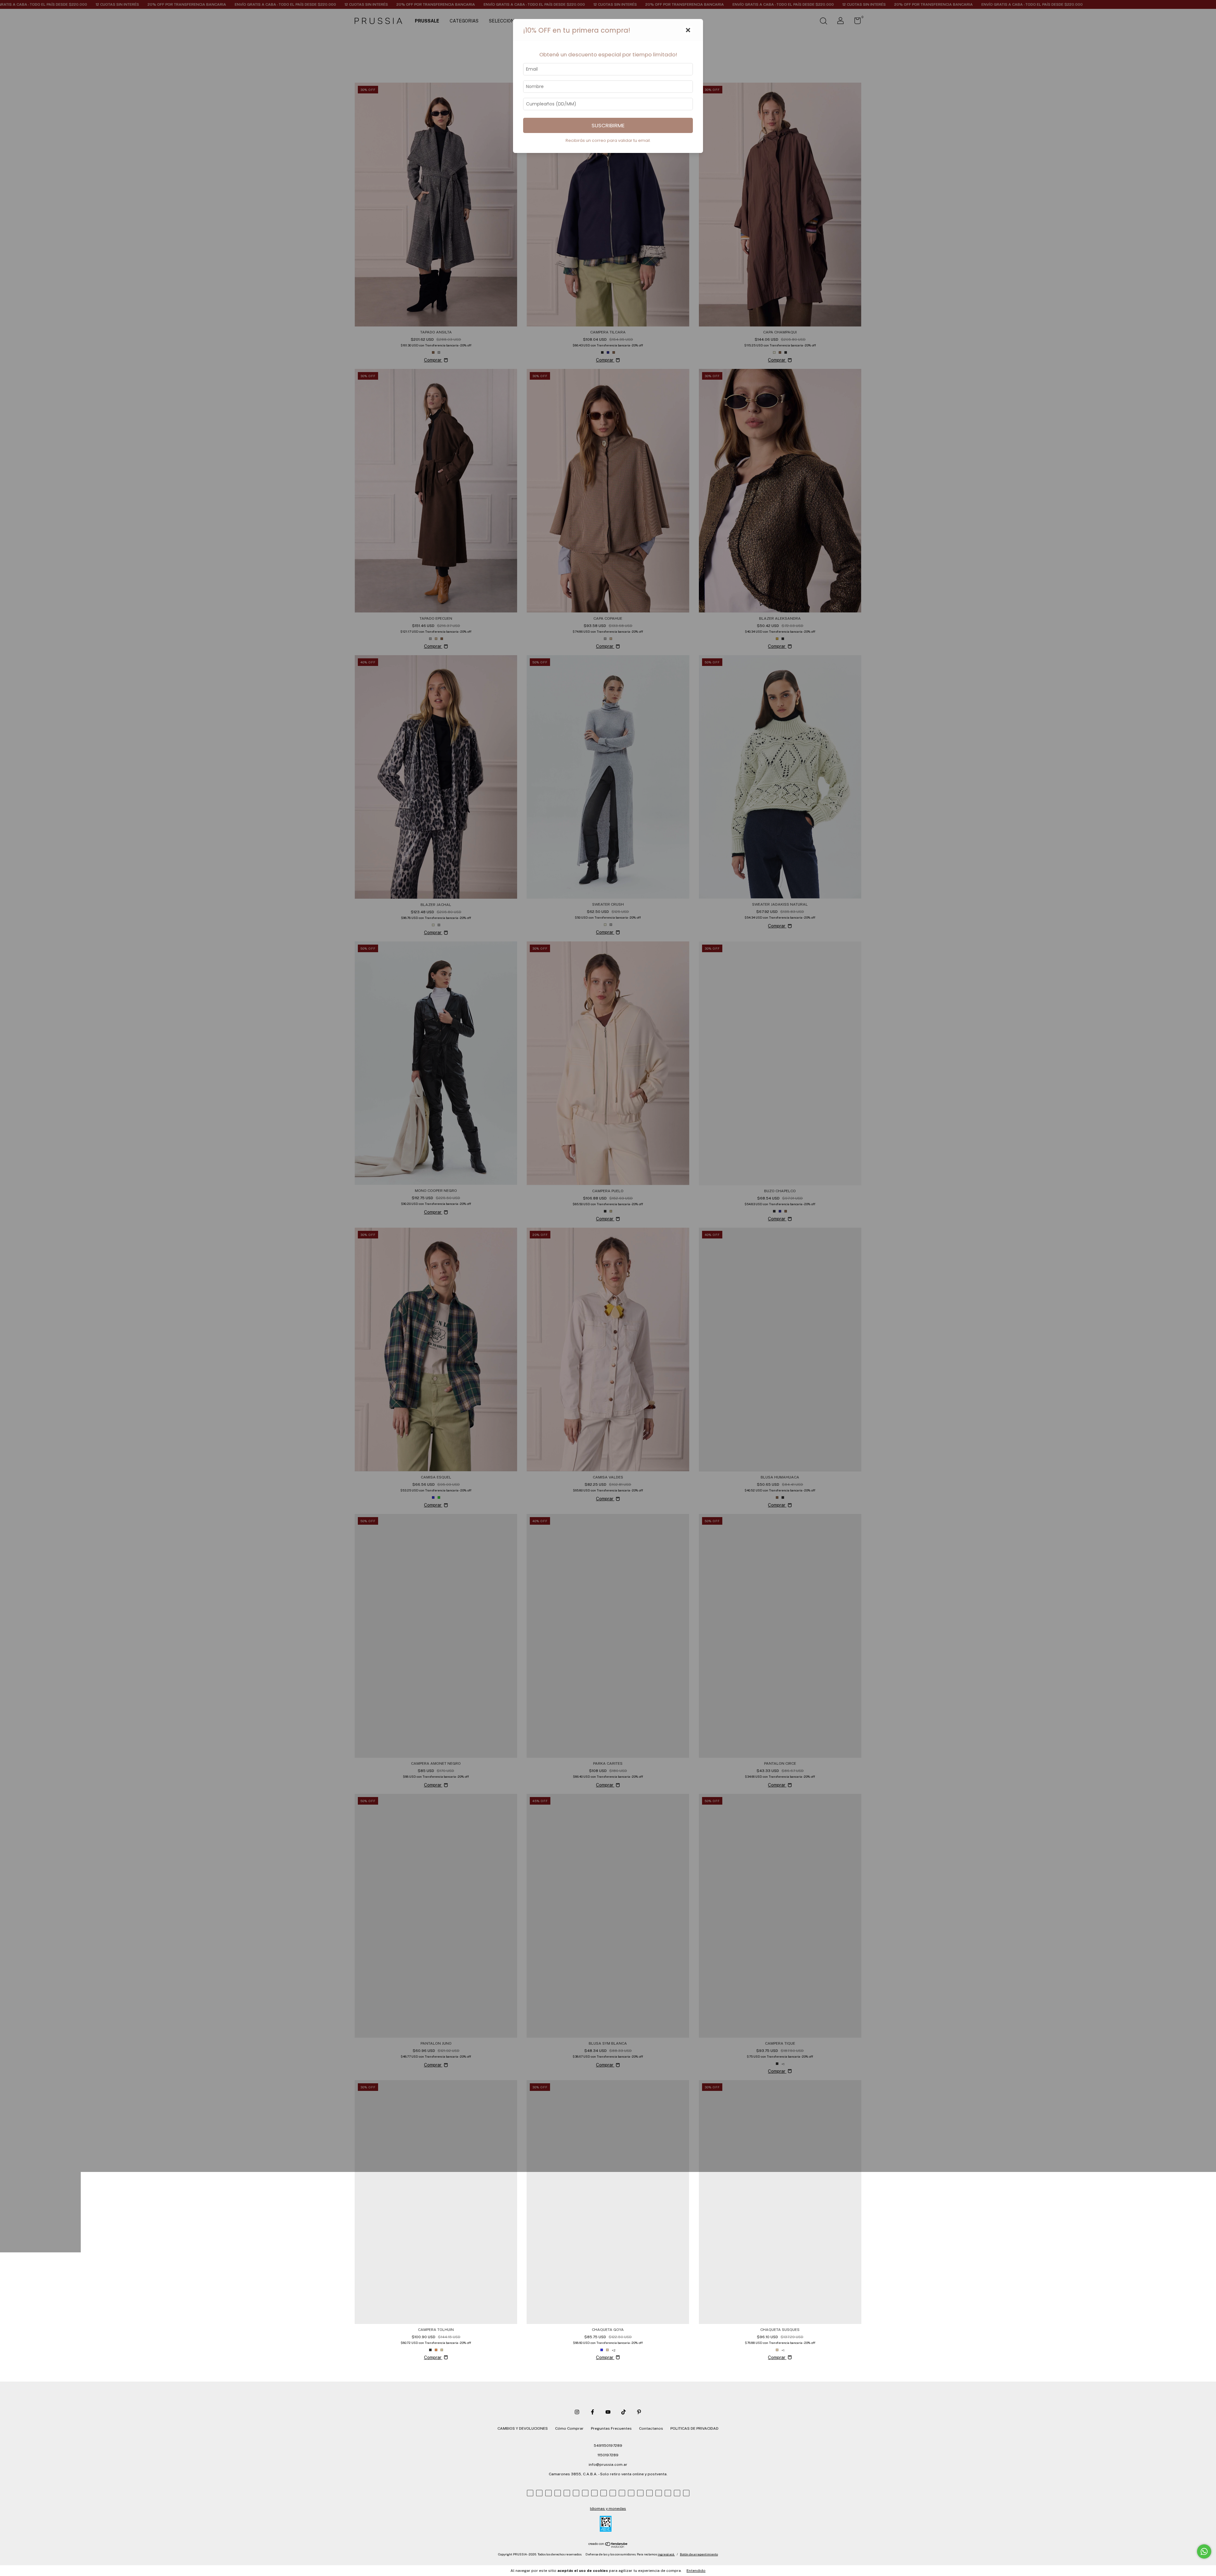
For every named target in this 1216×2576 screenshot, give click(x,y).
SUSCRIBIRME (608, 125)
